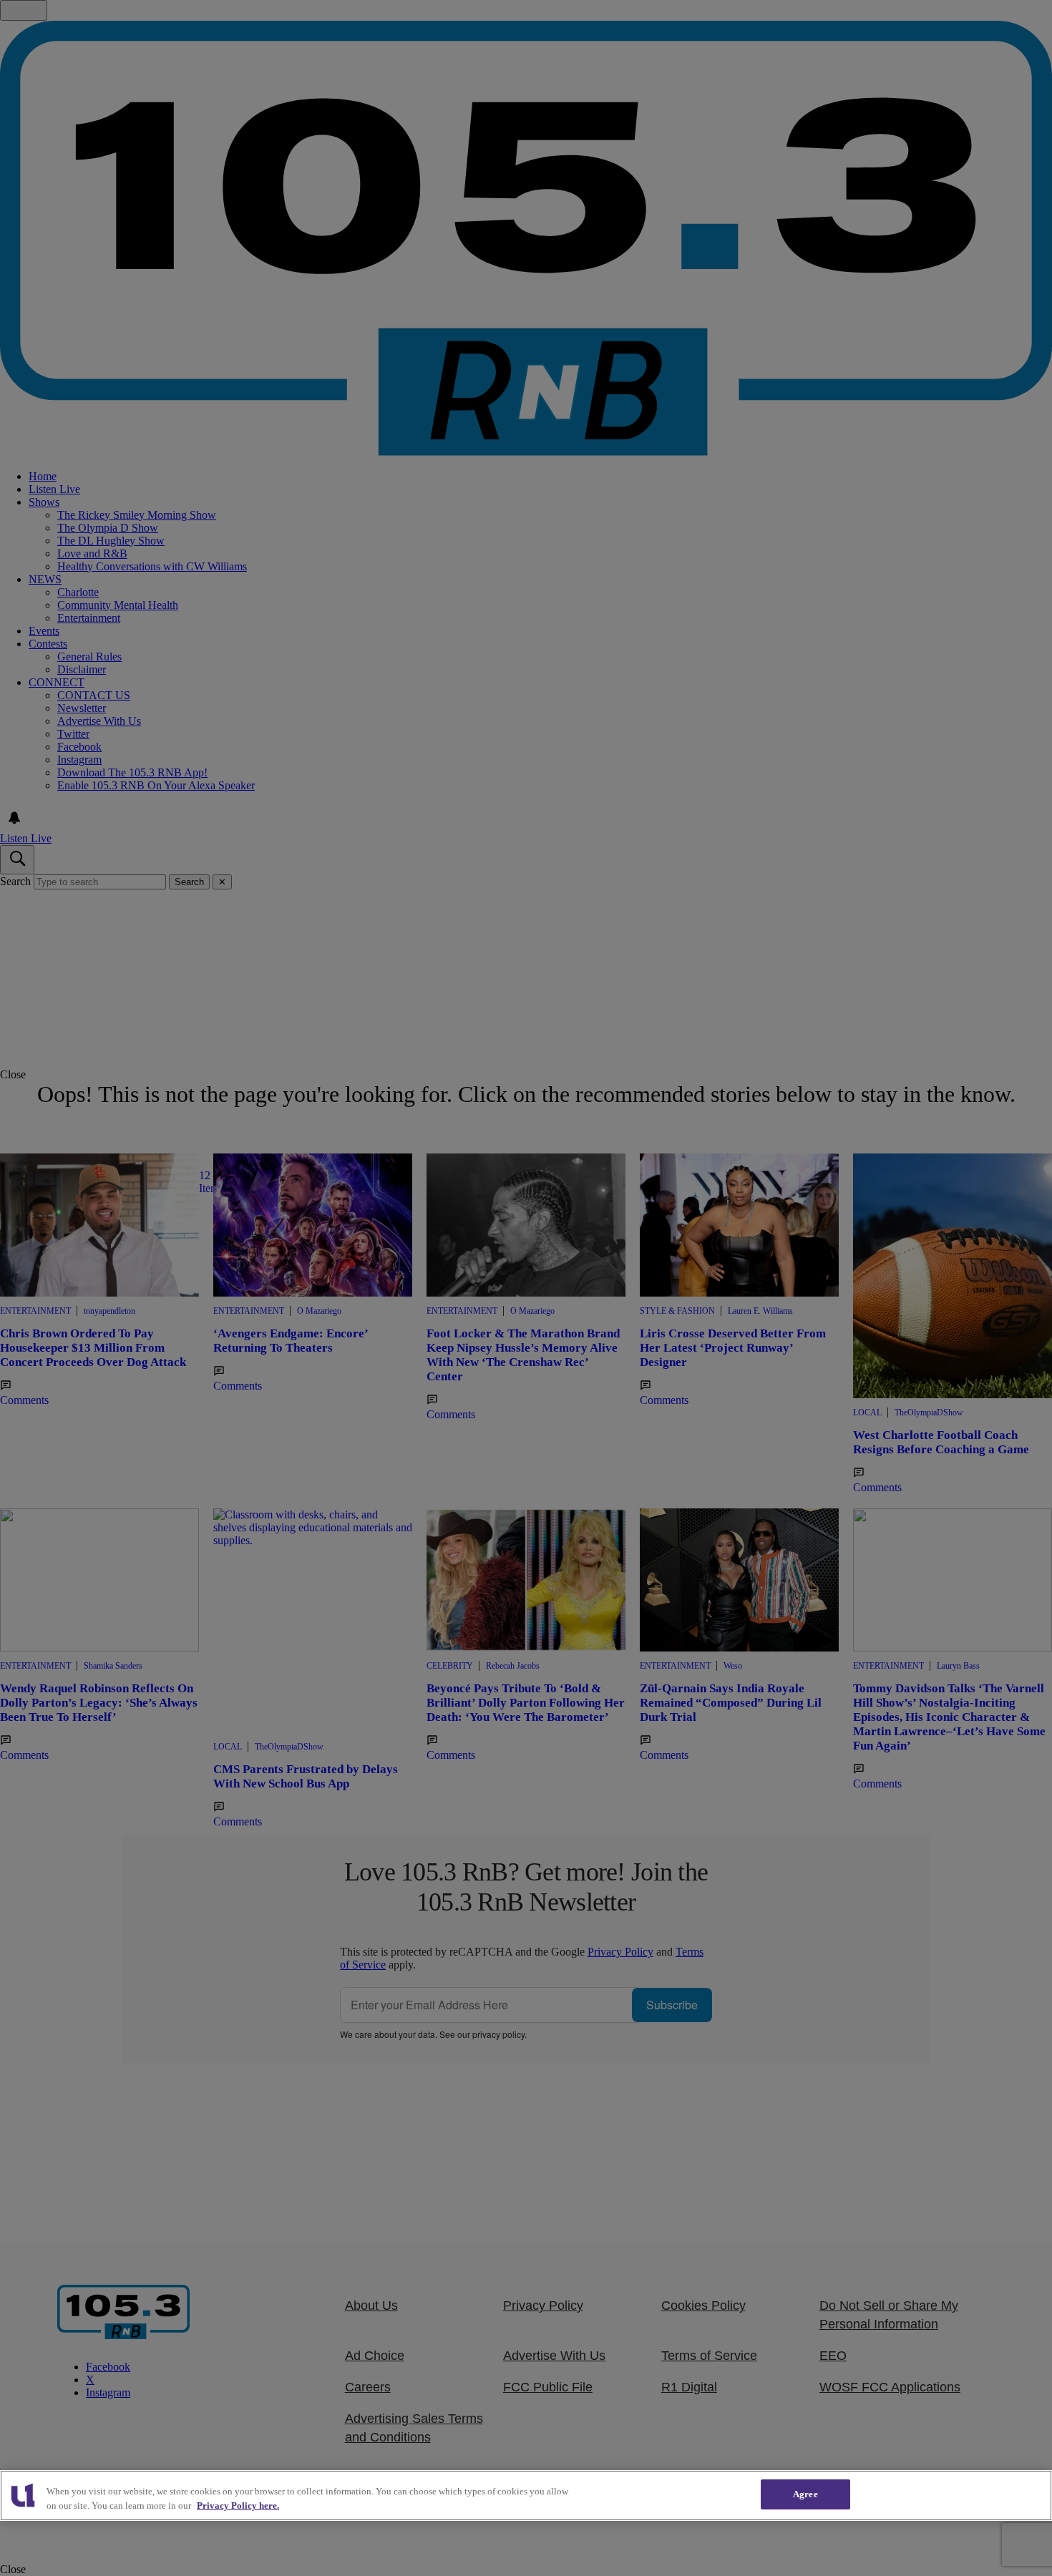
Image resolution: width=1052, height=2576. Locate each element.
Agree (805, 2494)
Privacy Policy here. (238, 2506)
